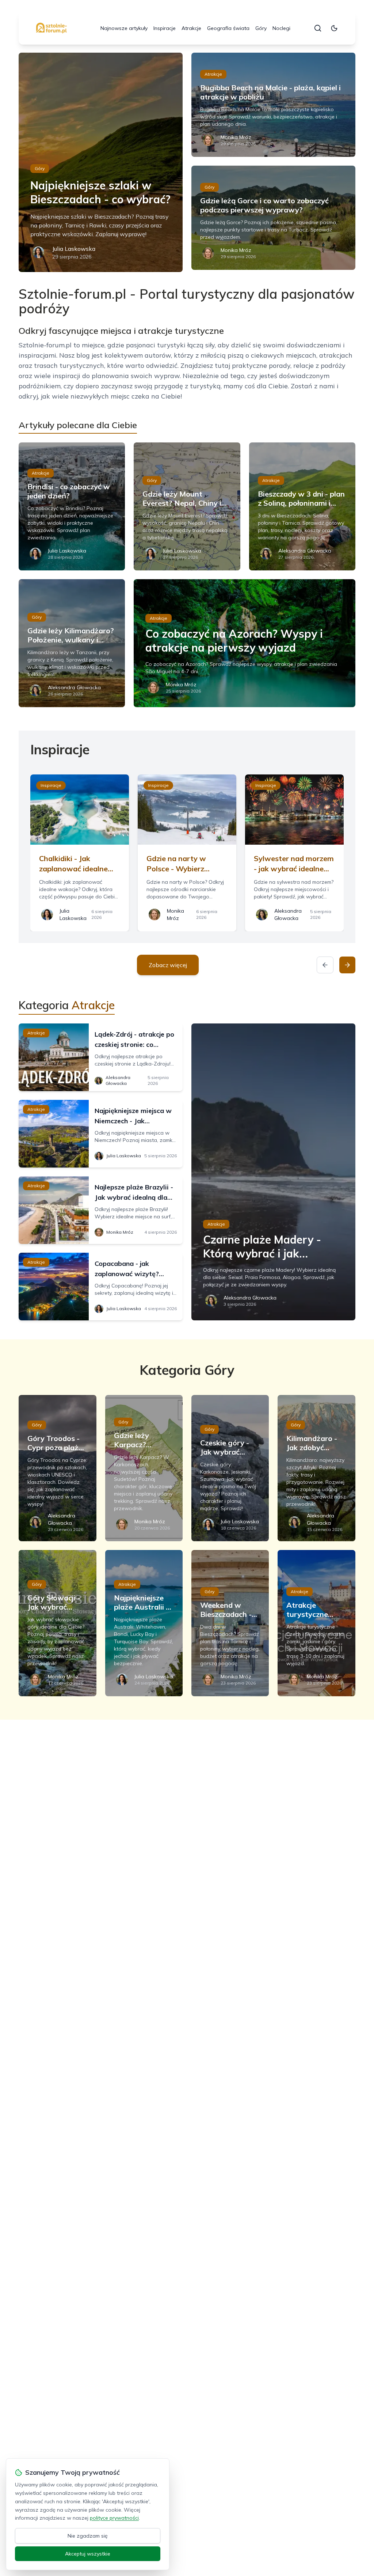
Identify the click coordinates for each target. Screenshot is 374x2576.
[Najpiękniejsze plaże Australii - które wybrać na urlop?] (144, 1623)
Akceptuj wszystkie (88, 2554)
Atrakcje (191, 28)
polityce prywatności (114, 2518)
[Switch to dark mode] (334, 28)
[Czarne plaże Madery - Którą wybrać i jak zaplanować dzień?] (273, 1172)
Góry (261, 28)
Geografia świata (228, 28)
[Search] (318, 28)
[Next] (347, 965)
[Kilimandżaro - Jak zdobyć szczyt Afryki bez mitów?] (316, 1468)
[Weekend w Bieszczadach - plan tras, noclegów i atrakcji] (230, 1623)
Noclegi (281, 28)
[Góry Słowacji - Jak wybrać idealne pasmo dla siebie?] (57, 1623)
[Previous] (325, 965)
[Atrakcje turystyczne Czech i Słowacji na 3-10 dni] (316, 1623)
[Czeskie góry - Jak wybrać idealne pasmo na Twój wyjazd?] (230, 1468)
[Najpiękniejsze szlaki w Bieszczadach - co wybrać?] (101, 162)
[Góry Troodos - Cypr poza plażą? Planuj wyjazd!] (57, 1468)
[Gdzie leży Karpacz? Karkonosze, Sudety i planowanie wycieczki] (144, 1468)
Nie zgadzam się (88, 2536)
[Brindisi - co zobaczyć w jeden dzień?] (72, 506)
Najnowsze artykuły (124, 28)
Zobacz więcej (168, 965)
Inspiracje (165, 28)
